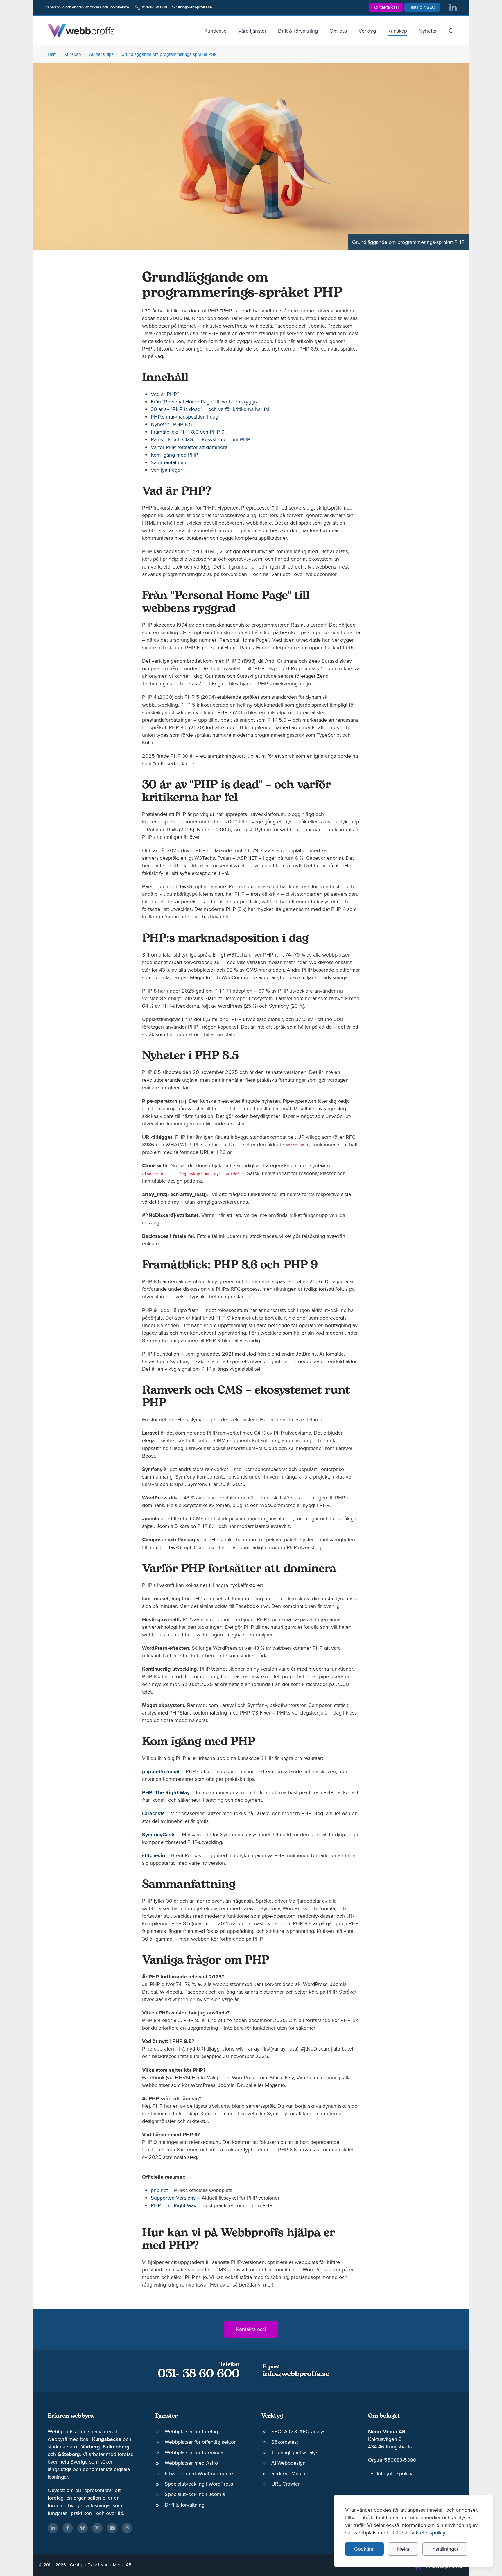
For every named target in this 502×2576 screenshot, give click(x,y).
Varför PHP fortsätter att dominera (189, 447)
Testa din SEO (422, 7)
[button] (451, 31)
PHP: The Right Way (166, 1792)
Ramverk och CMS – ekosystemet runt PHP (200, 439)
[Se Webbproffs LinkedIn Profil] (53, 2528)
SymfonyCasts (159, 1835)
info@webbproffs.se (296, 2374)
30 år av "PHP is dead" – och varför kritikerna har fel (210, 409)
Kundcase (215, 31)
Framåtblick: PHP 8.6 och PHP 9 (188, 432)
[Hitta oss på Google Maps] (127, 2528)
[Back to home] (81, 31)
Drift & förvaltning (298, 31)
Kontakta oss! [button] (386, 7)
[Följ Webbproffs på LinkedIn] (453, 7)
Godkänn (364, 2549)
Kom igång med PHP (174, 455)
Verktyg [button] (367, 31)
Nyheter (428, 31)
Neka (403, 2549)
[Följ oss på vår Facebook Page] (68, 2528)
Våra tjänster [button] (252, 31)
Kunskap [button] (397, 31)
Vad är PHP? (165, 394)
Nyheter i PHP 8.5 (171, 424)
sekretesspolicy (428, 2533)
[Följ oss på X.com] (97, 2528)
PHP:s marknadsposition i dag (184, 417)
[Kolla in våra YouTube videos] (112, 2528)
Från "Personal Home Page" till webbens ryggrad (206, 402)
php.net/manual (161, 1771)
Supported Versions (173, 2198)
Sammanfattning (169, 462)
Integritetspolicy (395, 2473)
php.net (159, 2190)
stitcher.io (154, 1855)
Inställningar (445, 2549)
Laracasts (153, 1813)
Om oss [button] (338, 31)
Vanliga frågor (166, 470)
